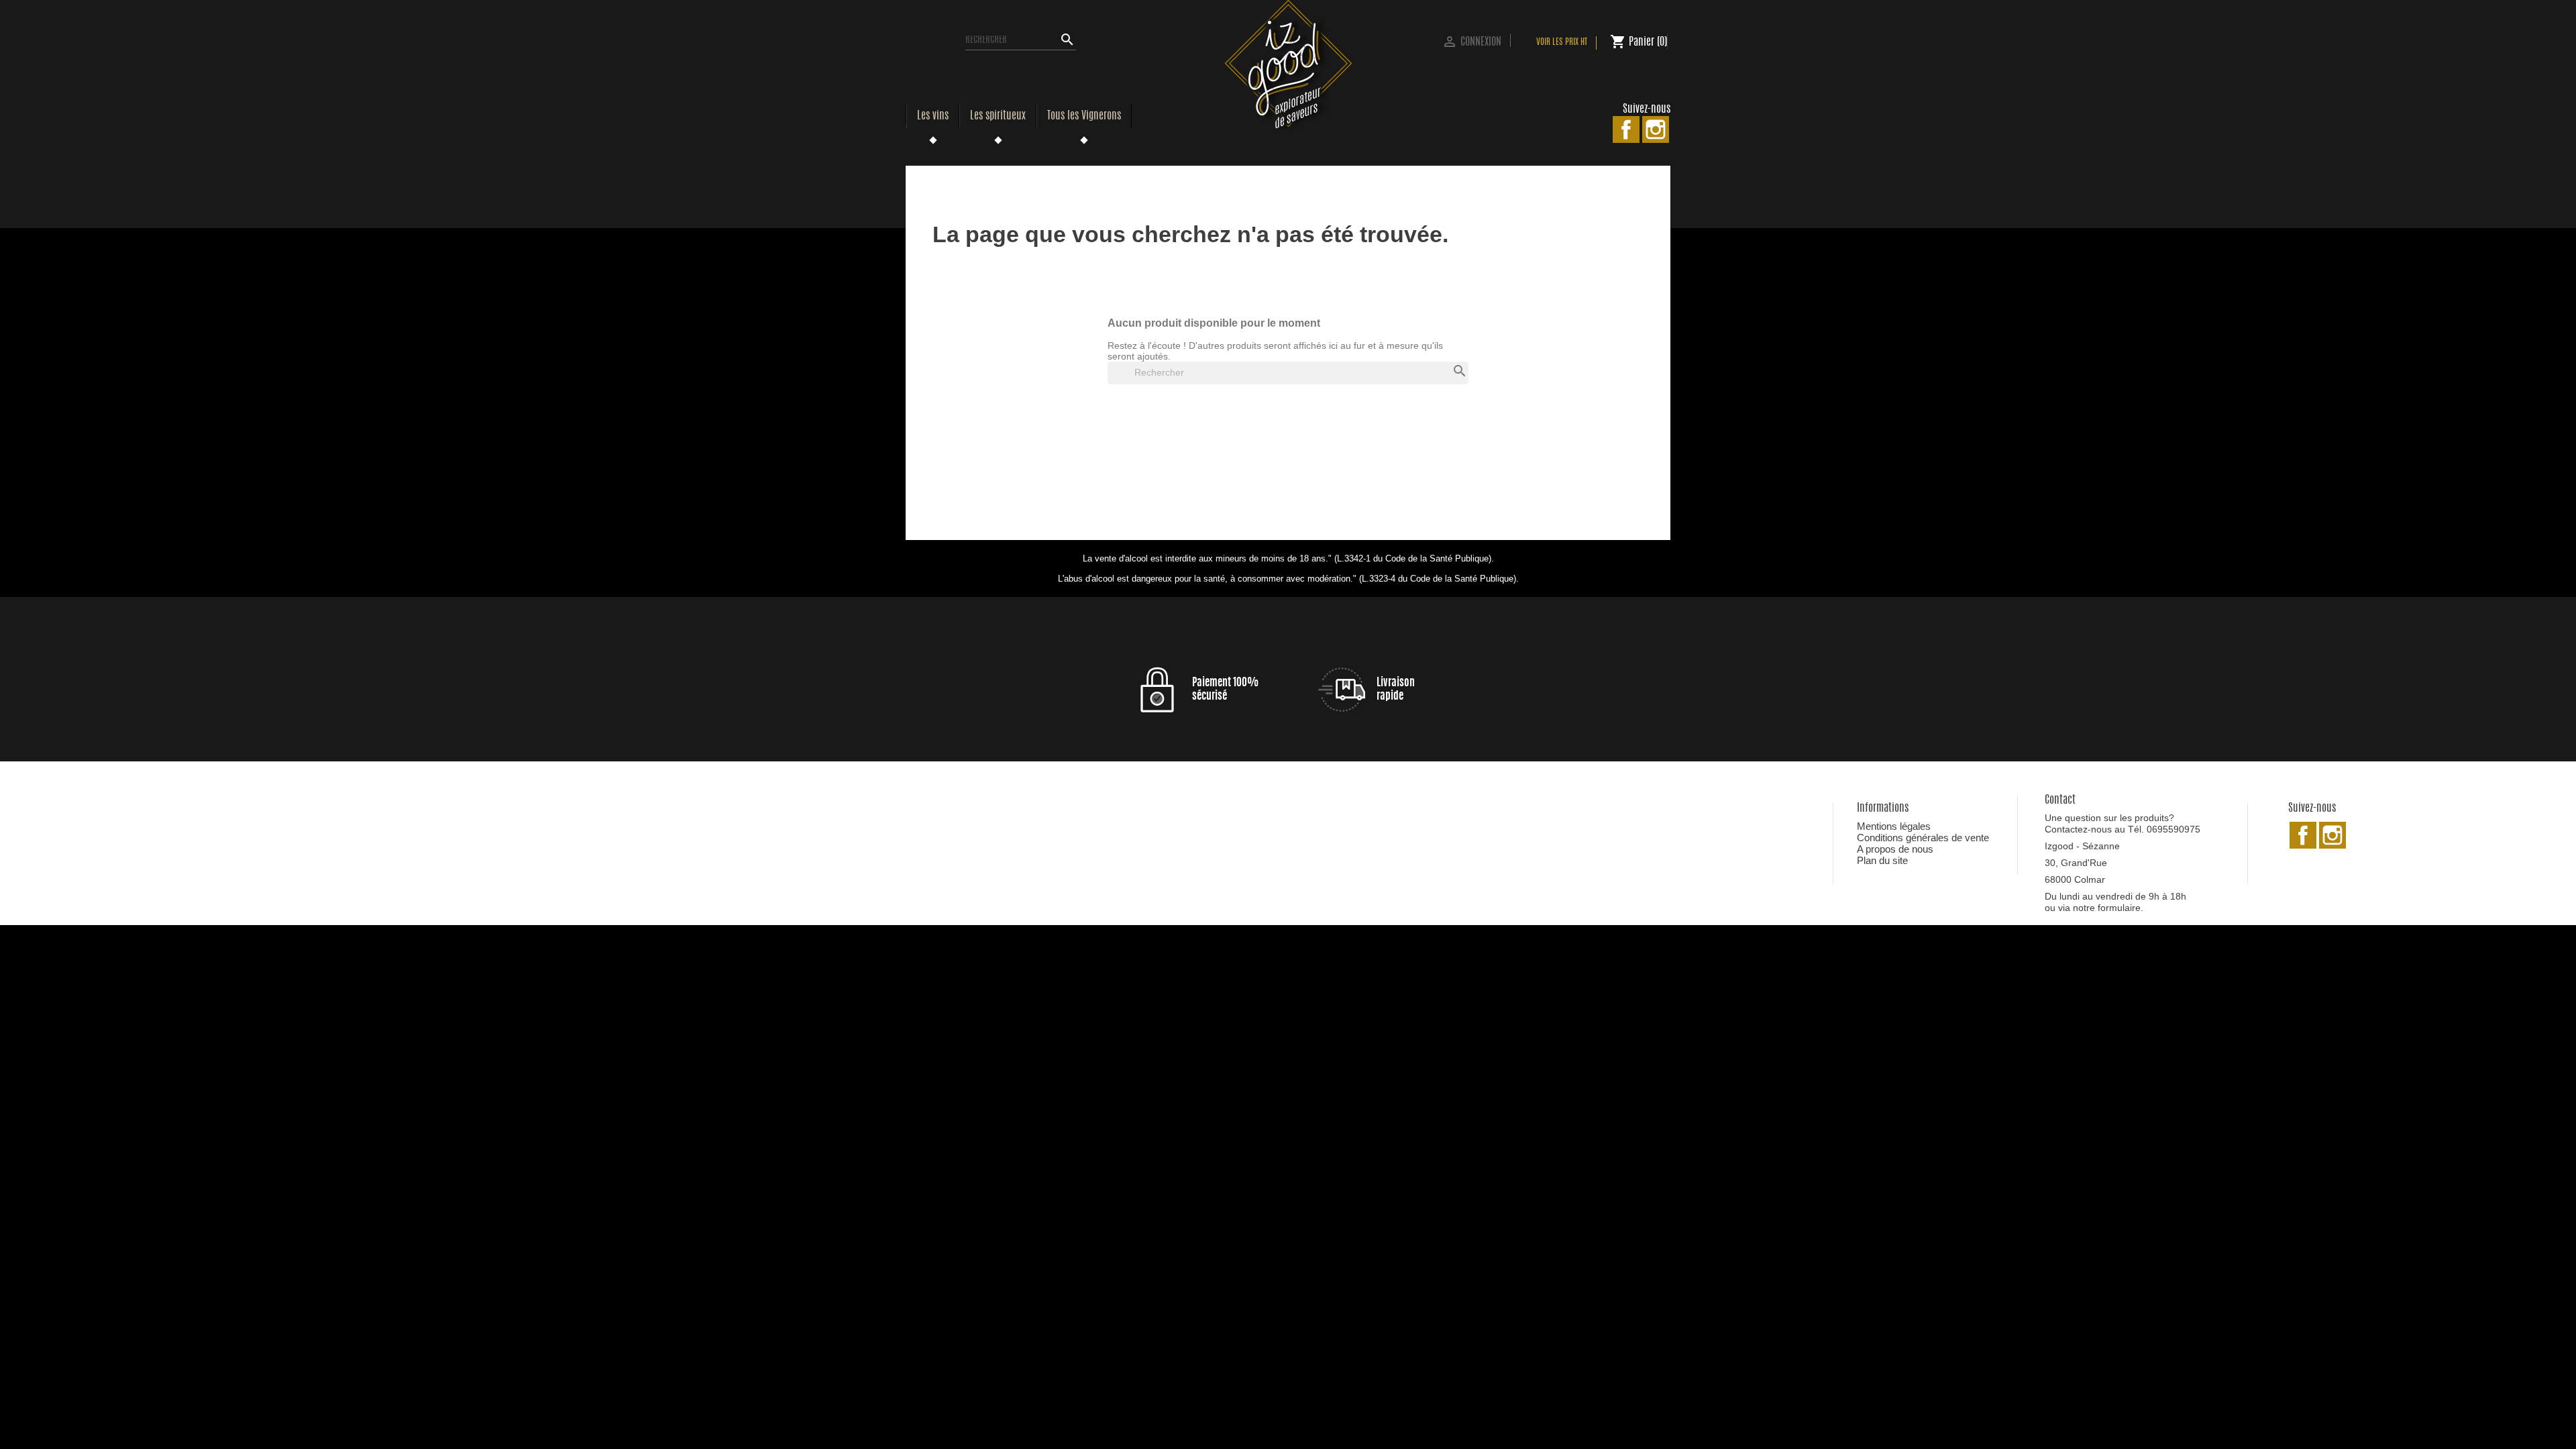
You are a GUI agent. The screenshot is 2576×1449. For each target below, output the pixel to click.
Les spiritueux (998, 116)
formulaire (2119, 908)
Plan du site (1882, 860)
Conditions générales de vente (1923, 838)
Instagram (1656, 129)
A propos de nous (1895, 849)
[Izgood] (1288, 66)
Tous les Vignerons (1084, 116)
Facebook (1626, 129)
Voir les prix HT (1562, 43)
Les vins (933, 116)
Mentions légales (1894, 826)
